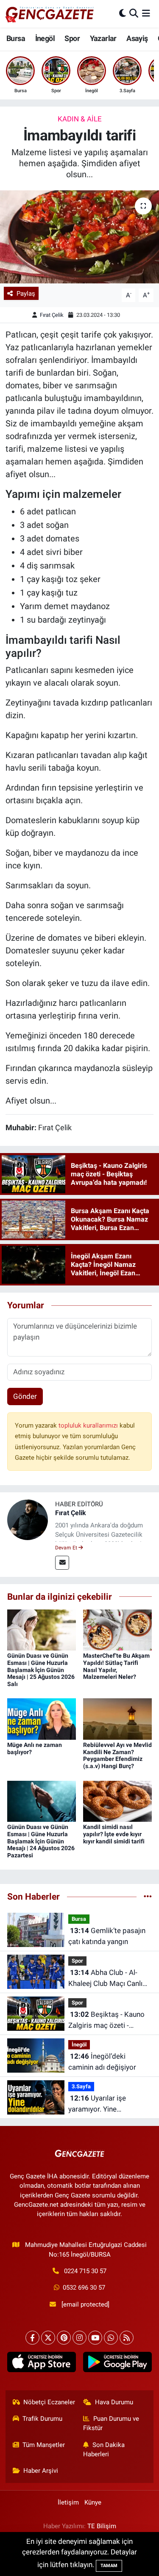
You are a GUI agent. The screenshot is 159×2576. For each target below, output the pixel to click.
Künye (93, 2502)
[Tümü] (148, 1896)
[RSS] (127, 2338)
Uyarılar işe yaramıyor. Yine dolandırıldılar (97, 2104)
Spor (72, 38)
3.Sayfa (81, 2086)
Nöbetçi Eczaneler (49, 2402)
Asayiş (137, 38)
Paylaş (26, 294)
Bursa (16, 38)
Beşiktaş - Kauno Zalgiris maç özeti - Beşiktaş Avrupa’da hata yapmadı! (107, 2020)
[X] (48, 2338)
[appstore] (42, 2364)
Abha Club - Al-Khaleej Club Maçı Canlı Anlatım (105, 1979)
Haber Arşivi (41, 2471)
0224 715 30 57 (85, 2271)
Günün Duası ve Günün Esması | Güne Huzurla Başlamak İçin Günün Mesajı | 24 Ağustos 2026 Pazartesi (41, 1841)
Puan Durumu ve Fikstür (111, 2423)
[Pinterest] (64, 2338)
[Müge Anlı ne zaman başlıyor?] (42, 1719)
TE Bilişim (102, 2526)
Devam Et (67, 1548)
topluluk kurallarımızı (89, 1425)
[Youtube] (95, 2338)
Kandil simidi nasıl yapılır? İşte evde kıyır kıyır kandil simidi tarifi (114, 1834)
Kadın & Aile (80, 119)
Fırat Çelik (52, 315)
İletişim (68, 2502)
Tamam (109, 2566)
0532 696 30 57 (84, 2288)
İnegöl (45, 38)
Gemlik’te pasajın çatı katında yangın (107, 1936)
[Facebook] (32, 2338)
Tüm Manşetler (44, 2445)
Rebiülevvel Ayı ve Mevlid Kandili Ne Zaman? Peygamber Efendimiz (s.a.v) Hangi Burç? (117, 1755)
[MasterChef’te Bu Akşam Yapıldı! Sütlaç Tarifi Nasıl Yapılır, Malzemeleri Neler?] (117, 1629)
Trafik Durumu (42, 2419)
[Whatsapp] (111, 2338)
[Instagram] (79, 2338)
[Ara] (134, 14)
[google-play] (118, 2364)
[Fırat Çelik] (28, 1519)
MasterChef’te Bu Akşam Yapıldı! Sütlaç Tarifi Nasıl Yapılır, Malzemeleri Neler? (116, 1666)
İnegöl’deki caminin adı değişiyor (102, 2062)
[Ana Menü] (146, 14)
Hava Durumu (114, 2402)
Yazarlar (103, 38)
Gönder (25, 1396)
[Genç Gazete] (50, 14)
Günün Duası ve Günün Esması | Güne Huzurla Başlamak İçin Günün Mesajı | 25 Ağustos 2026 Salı (41, 1670)
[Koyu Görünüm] (123, 14)
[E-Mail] (62, 1563)
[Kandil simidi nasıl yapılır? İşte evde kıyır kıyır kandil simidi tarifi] (117, 1801)
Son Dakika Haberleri (104, 2450)
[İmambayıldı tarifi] (79, 237)
